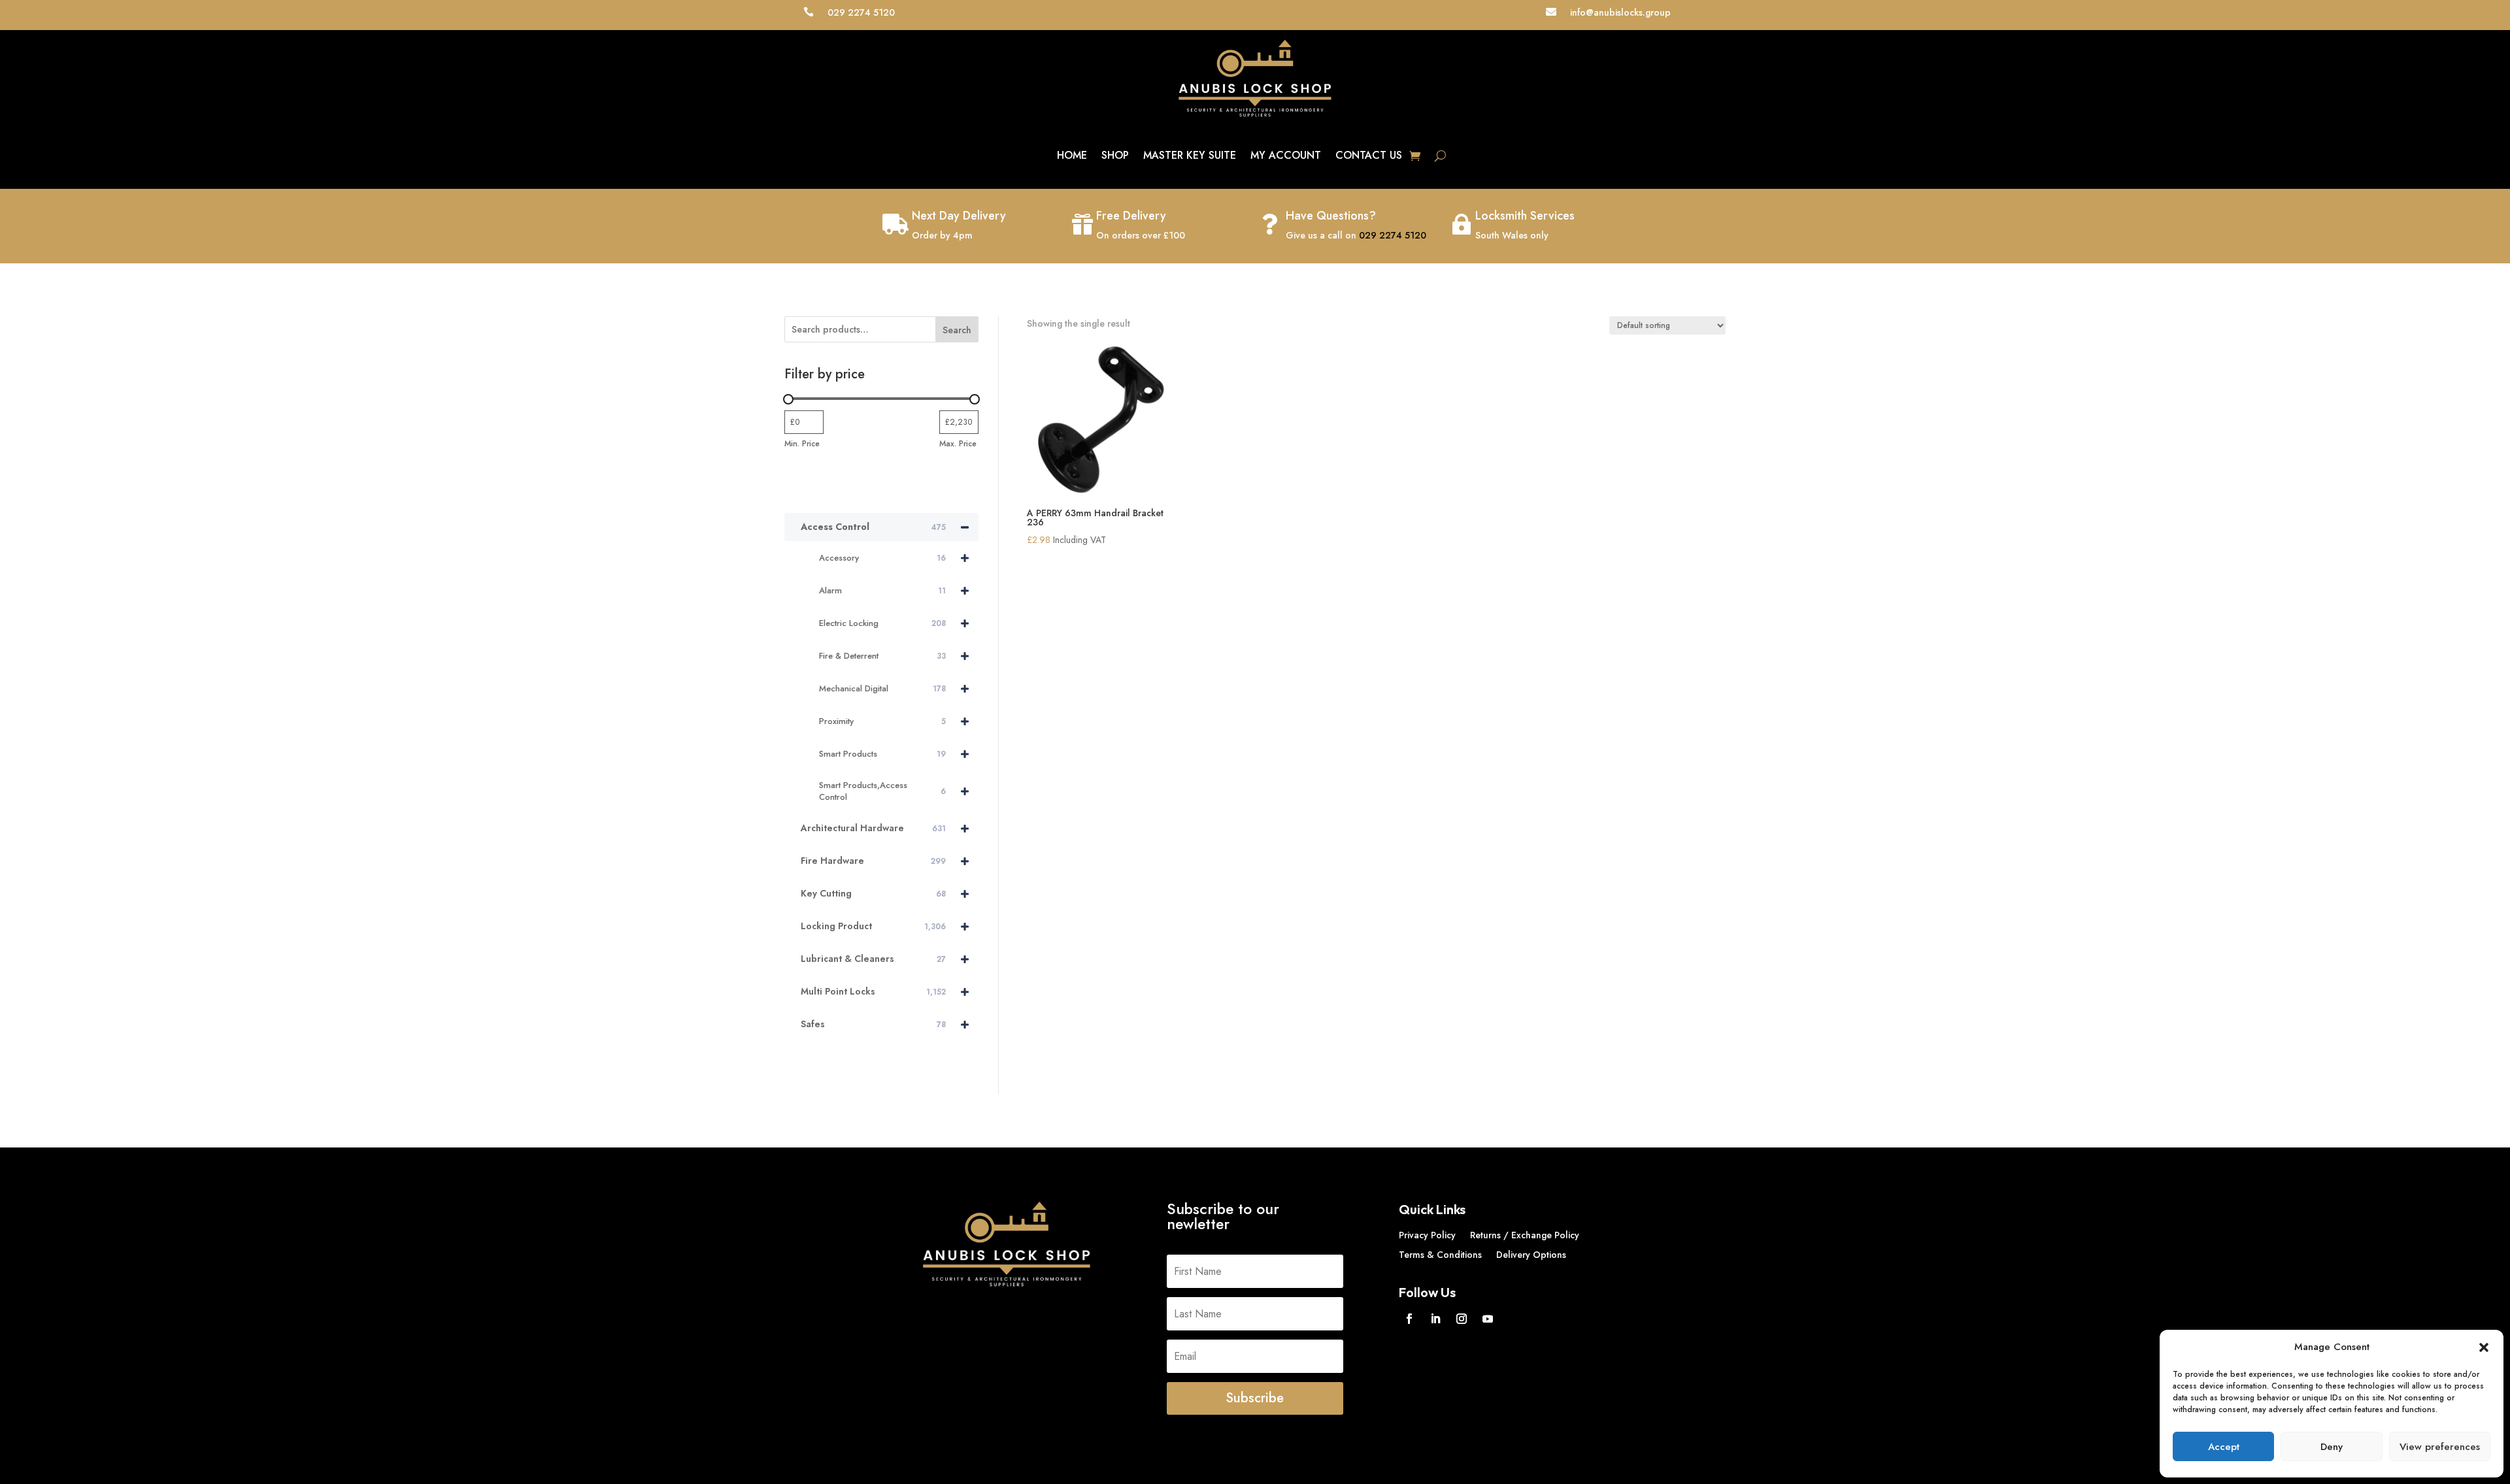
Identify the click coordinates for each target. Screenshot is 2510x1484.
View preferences (2440, 1447)
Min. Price (802, 444)
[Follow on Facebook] (1409, 1319)
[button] (2484, 1347)
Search (957, 330)
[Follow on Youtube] (1488, 1319)
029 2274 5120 (1393, 235)
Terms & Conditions (1440, 1256)
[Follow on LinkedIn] (1435, 1319)
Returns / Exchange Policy (1525, 1236)
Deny (2332, 1447)
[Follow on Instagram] (1462, 1319)
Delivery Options (1531, 1256)
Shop (1115, 155)
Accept (2224, 1447)
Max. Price (958, 444)
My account (1286, 155)
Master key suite (1190, 155)
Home (1072, 155)
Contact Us (1369, 155)
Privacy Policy (1427, 1236)
